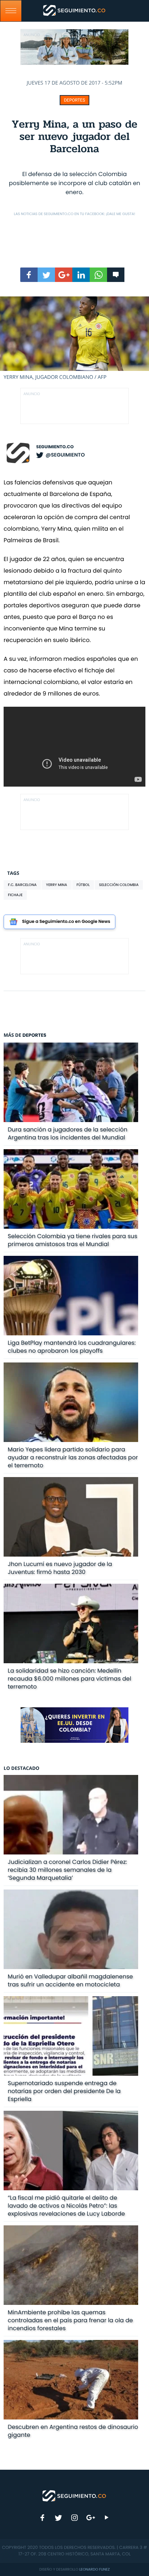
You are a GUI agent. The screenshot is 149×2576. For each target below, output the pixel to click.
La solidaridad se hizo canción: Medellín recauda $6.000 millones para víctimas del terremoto (69, 1679)
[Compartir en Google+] (64, 275)
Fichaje (15, 895)
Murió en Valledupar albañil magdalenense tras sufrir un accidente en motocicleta (70, 1980)
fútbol (83, 885)
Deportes (75, 100)
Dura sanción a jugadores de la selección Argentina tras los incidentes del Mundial (67, 1133)
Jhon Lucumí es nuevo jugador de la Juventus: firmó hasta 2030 (60, 1568)
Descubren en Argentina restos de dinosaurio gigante (73, 2431)
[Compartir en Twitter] (46, 275)
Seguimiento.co (55, 447)
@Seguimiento (65, 455)
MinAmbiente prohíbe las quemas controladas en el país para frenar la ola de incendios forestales (70, 2320)
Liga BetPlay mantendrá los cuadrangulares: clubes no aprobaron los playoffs (72, 1347)
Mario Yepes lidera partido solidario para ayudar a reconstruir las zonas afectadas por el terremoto (73, 1457)
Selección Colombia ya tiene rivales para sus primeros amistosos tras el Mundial (72, 1240)
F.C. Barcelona (22, 885)
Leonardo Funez (94, 2569)
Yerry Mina (56, 885)
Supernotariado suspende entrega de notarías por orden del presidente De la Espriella (64, 2091)
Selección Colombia (119, 885)
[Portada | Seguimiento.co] (74, 2495)
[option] (74, 339)
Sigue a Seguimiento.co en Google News (66, 922)
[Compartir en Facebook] (29, 275)
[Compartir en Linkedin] (81, 275)
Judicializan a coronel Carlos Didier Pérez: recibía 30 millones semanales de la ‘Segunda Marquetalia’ (67, 1870)
